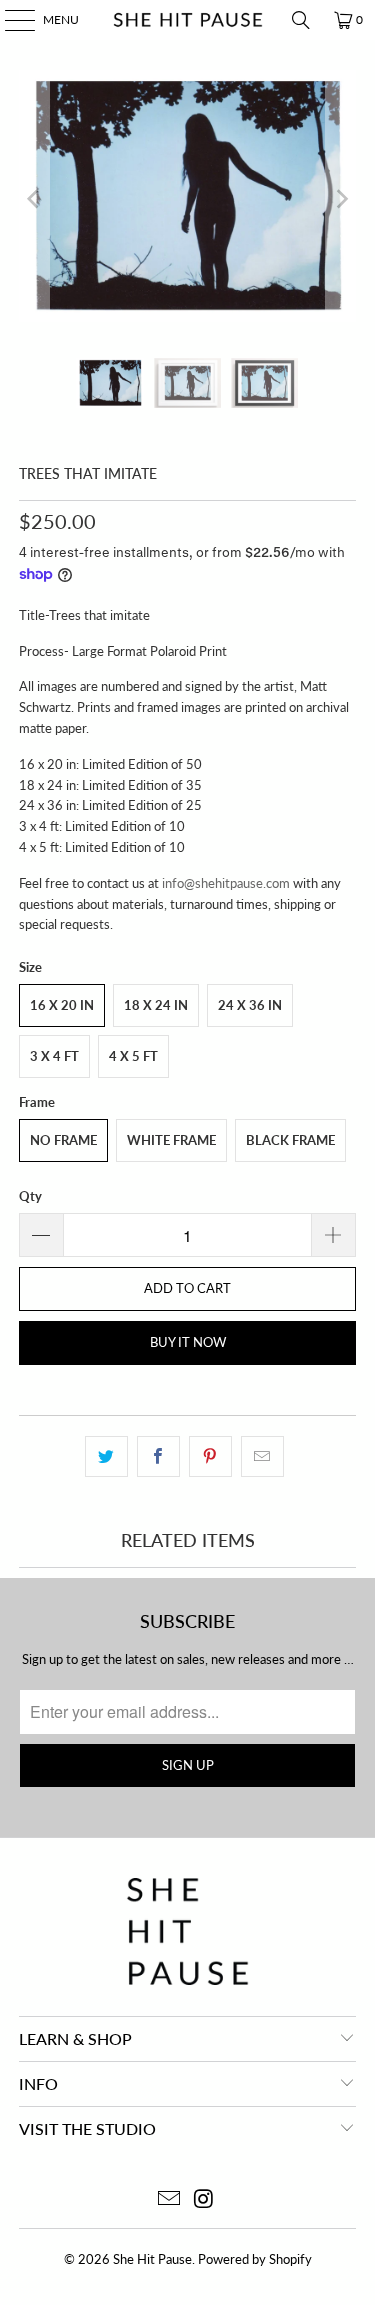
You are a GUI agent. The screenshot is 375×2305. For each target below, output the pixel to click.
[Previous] (34, 199)
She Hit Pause (152, 2259)
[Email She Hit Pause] (169, 2199)
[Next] (341, 199)
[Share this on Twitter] (106, 1456)
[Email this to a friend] (262, 1456)
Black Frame (290, 1140)
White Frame (171, 1140)
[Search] (301, 20)
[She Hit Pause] (188, 20)
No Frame (63, 1140)
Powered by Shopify (255, 2259)
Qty (30, 1196)
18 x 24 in (156, 1005)
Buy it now (188, 1342)
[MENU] (10, 20)
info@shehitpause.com (226, 883)
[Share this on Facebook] (158, 1456)
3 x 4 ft (54, 1056)
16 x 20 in (62, 1005)
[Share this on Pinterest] (210, 1456)
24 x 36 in (250, 1005)
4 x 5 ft (133, 1056)
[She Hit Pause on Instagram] (204, 2199)
